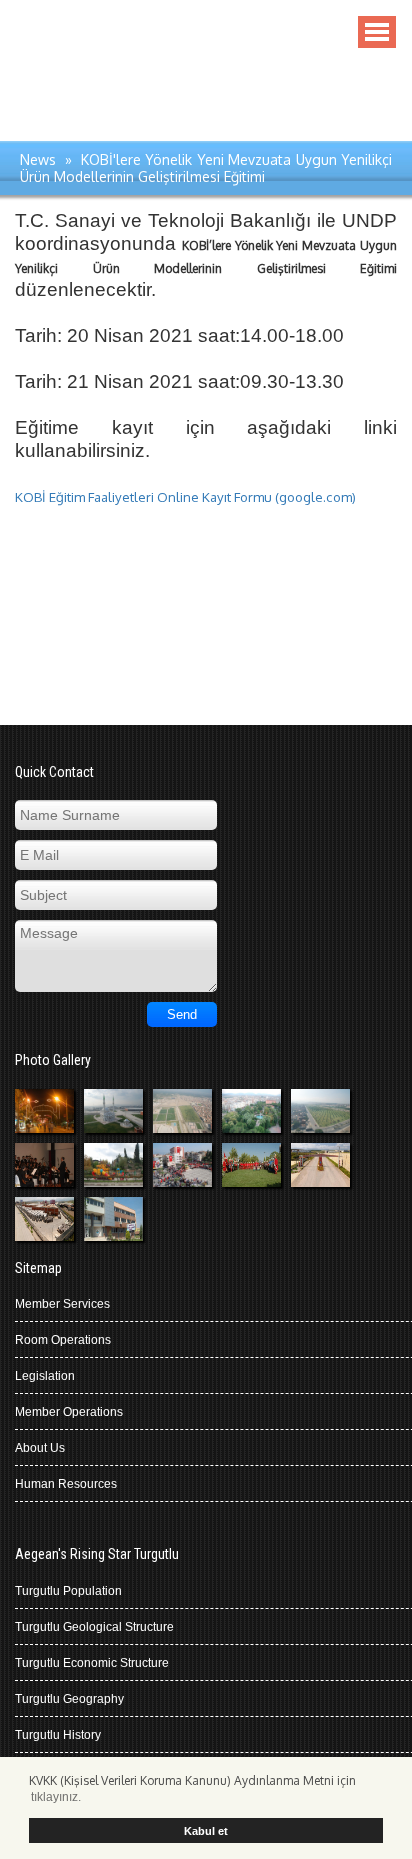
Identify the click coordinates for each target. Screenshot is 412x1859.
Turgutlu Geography (69, 1699)
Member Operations (69, 1412)
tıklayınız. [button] (56, 1797)
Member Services (62, 1304)
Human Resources (66, 1484)
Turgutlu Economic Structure (92, 1663)
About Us (40, 1448)
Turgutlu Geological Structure (94, 1627)
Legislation (45, 1376)
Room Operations (63, 1340)
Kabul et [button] (206, 1831)
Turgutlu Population (68, 1591)
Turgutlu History (58, 1735)
